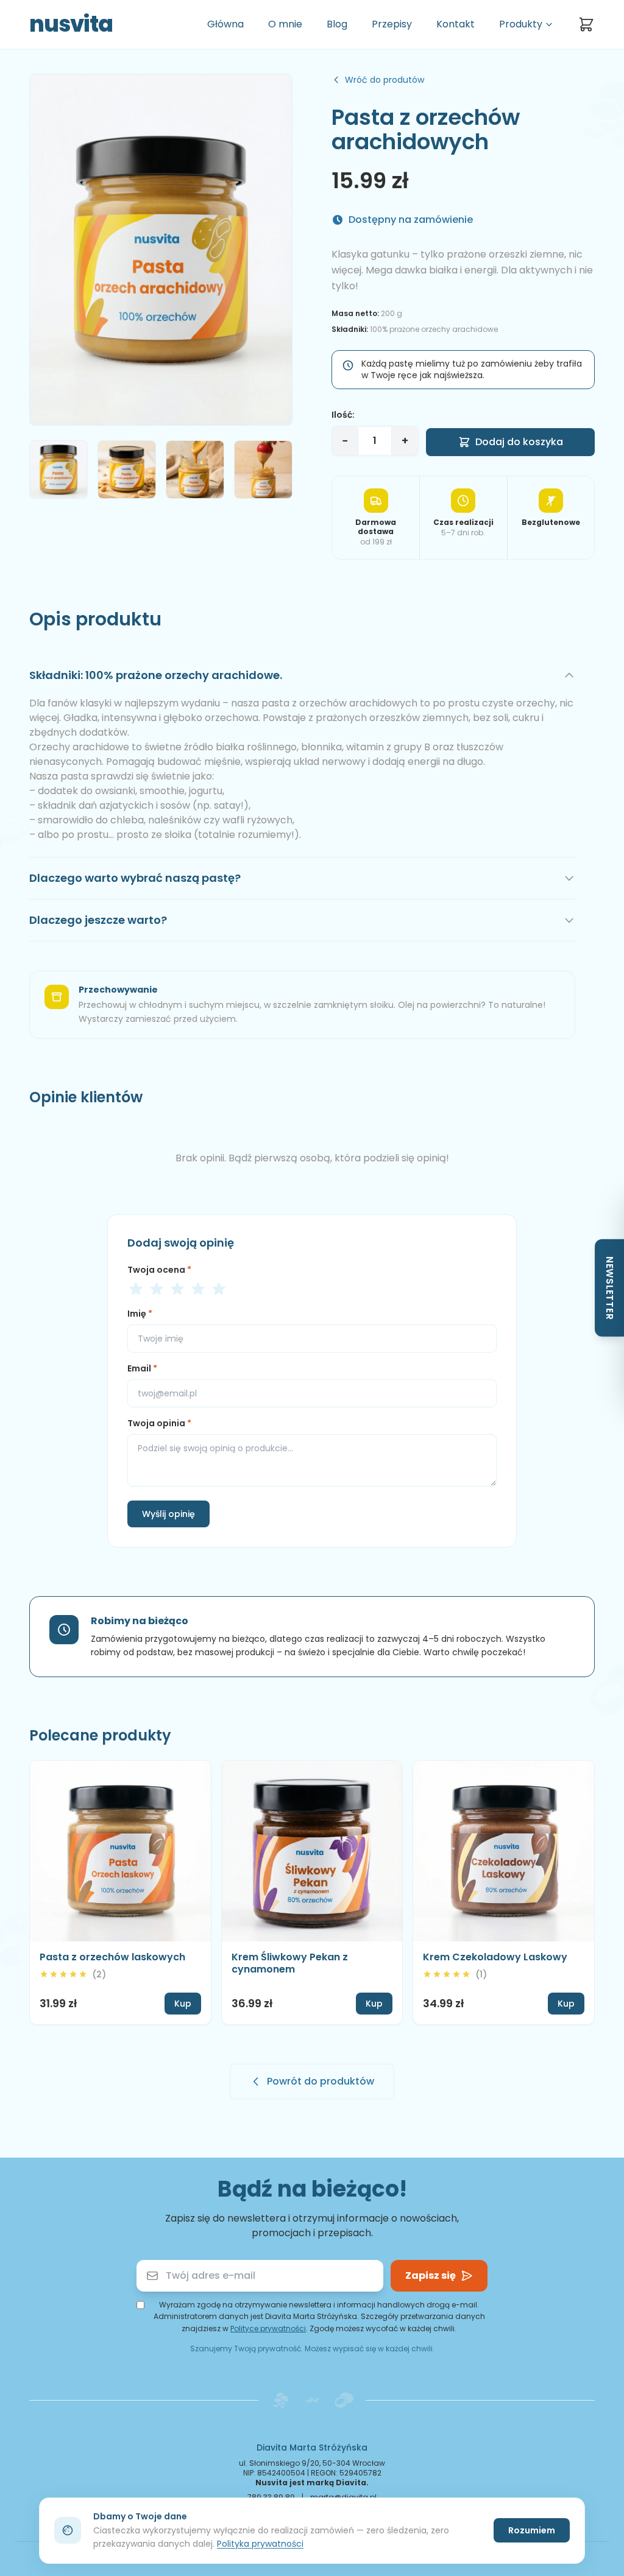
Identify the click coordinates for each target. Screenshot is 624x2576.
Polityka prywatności (260, 2544)
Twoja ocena (159, 1270)
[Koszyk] (586, 24)
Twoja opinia (159, 1423)
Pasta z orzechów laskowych (112, 1957)
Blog (337, 24)
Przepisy (392, 24)
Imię (140, 1314)
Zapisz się (431, 2275)
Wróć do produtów (385, 80)
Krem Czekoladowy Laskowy (495, 1957)
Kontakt (456, 24)
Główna (225, 24)
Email (142, 1368)
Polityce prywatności (268, 2328)
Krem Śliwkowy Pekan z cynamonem (290, 1963)
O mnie (285, 24)
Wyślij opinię (168, 1514)
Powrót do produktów (321, 2081)
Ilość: (343, 415)
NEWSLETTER (610, 1288)
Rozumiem (532, 2530)
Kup (183, 2004)
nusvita (71, 24)
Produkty (521, 24)
